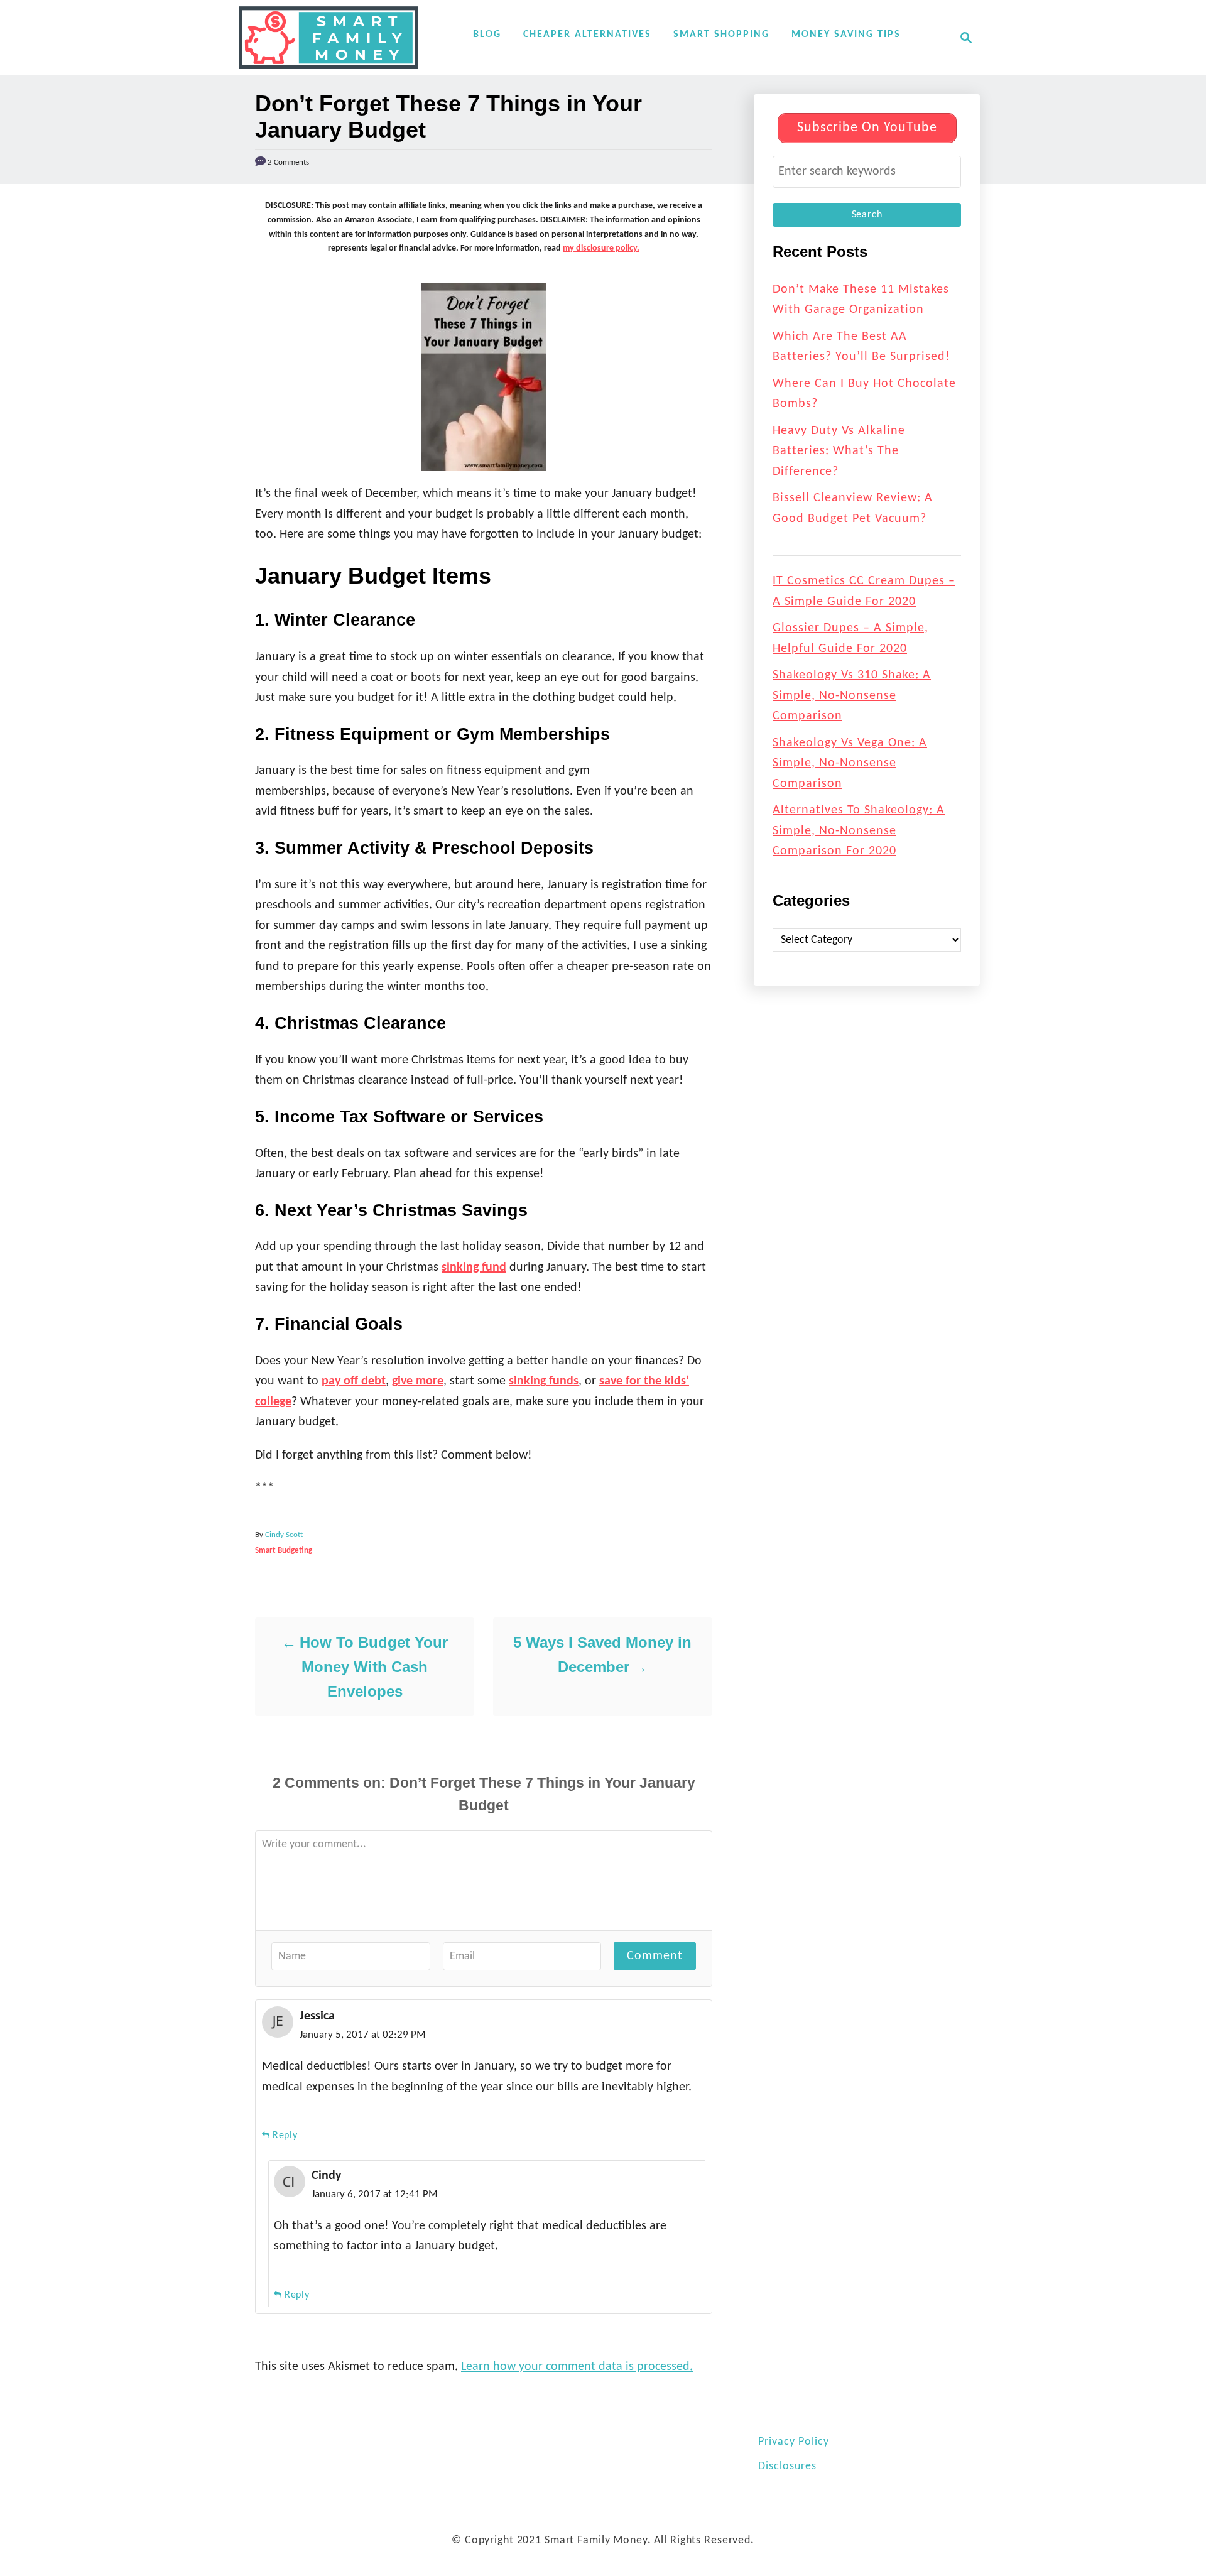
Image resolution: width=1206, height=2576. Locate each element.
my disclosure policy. (601, 248)
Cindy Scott (284, 1535)
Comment (655, 1956)
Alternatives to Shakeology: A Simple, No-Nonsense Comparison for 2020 (859, 831)
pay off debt (354, 1381)
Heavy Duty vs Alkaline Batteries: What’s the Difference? (839, 451)
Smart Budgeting (284, 1551)
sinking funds (544, 1381)
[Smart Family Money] (329, 38)
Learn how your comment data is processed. (577, 2367)
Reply (285, 2136)
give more (418, 1381)
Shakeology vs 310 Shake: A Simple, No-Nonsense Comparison (852, 696)
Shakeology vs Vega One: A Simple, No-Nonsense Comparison (850, 764)
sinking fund (474, 1268)
